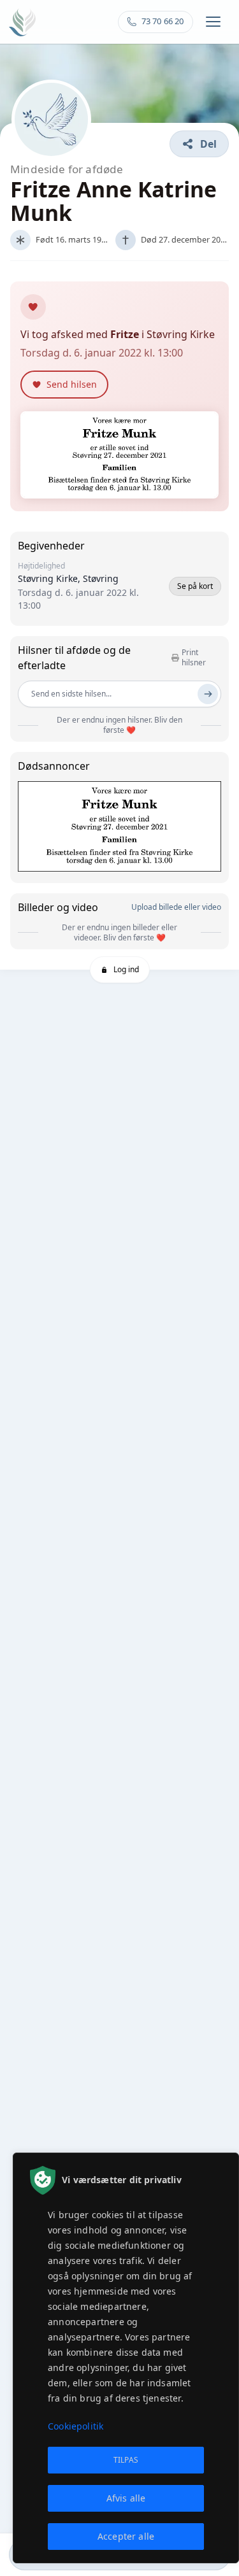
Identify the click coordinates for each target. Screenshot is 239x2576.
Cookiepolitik (76, 2426)
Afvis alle (126, 2498)
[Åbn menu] (213, 22)
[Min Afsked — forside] (23, 22)
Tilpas (126, 2460)
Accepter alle (126, 2536)
